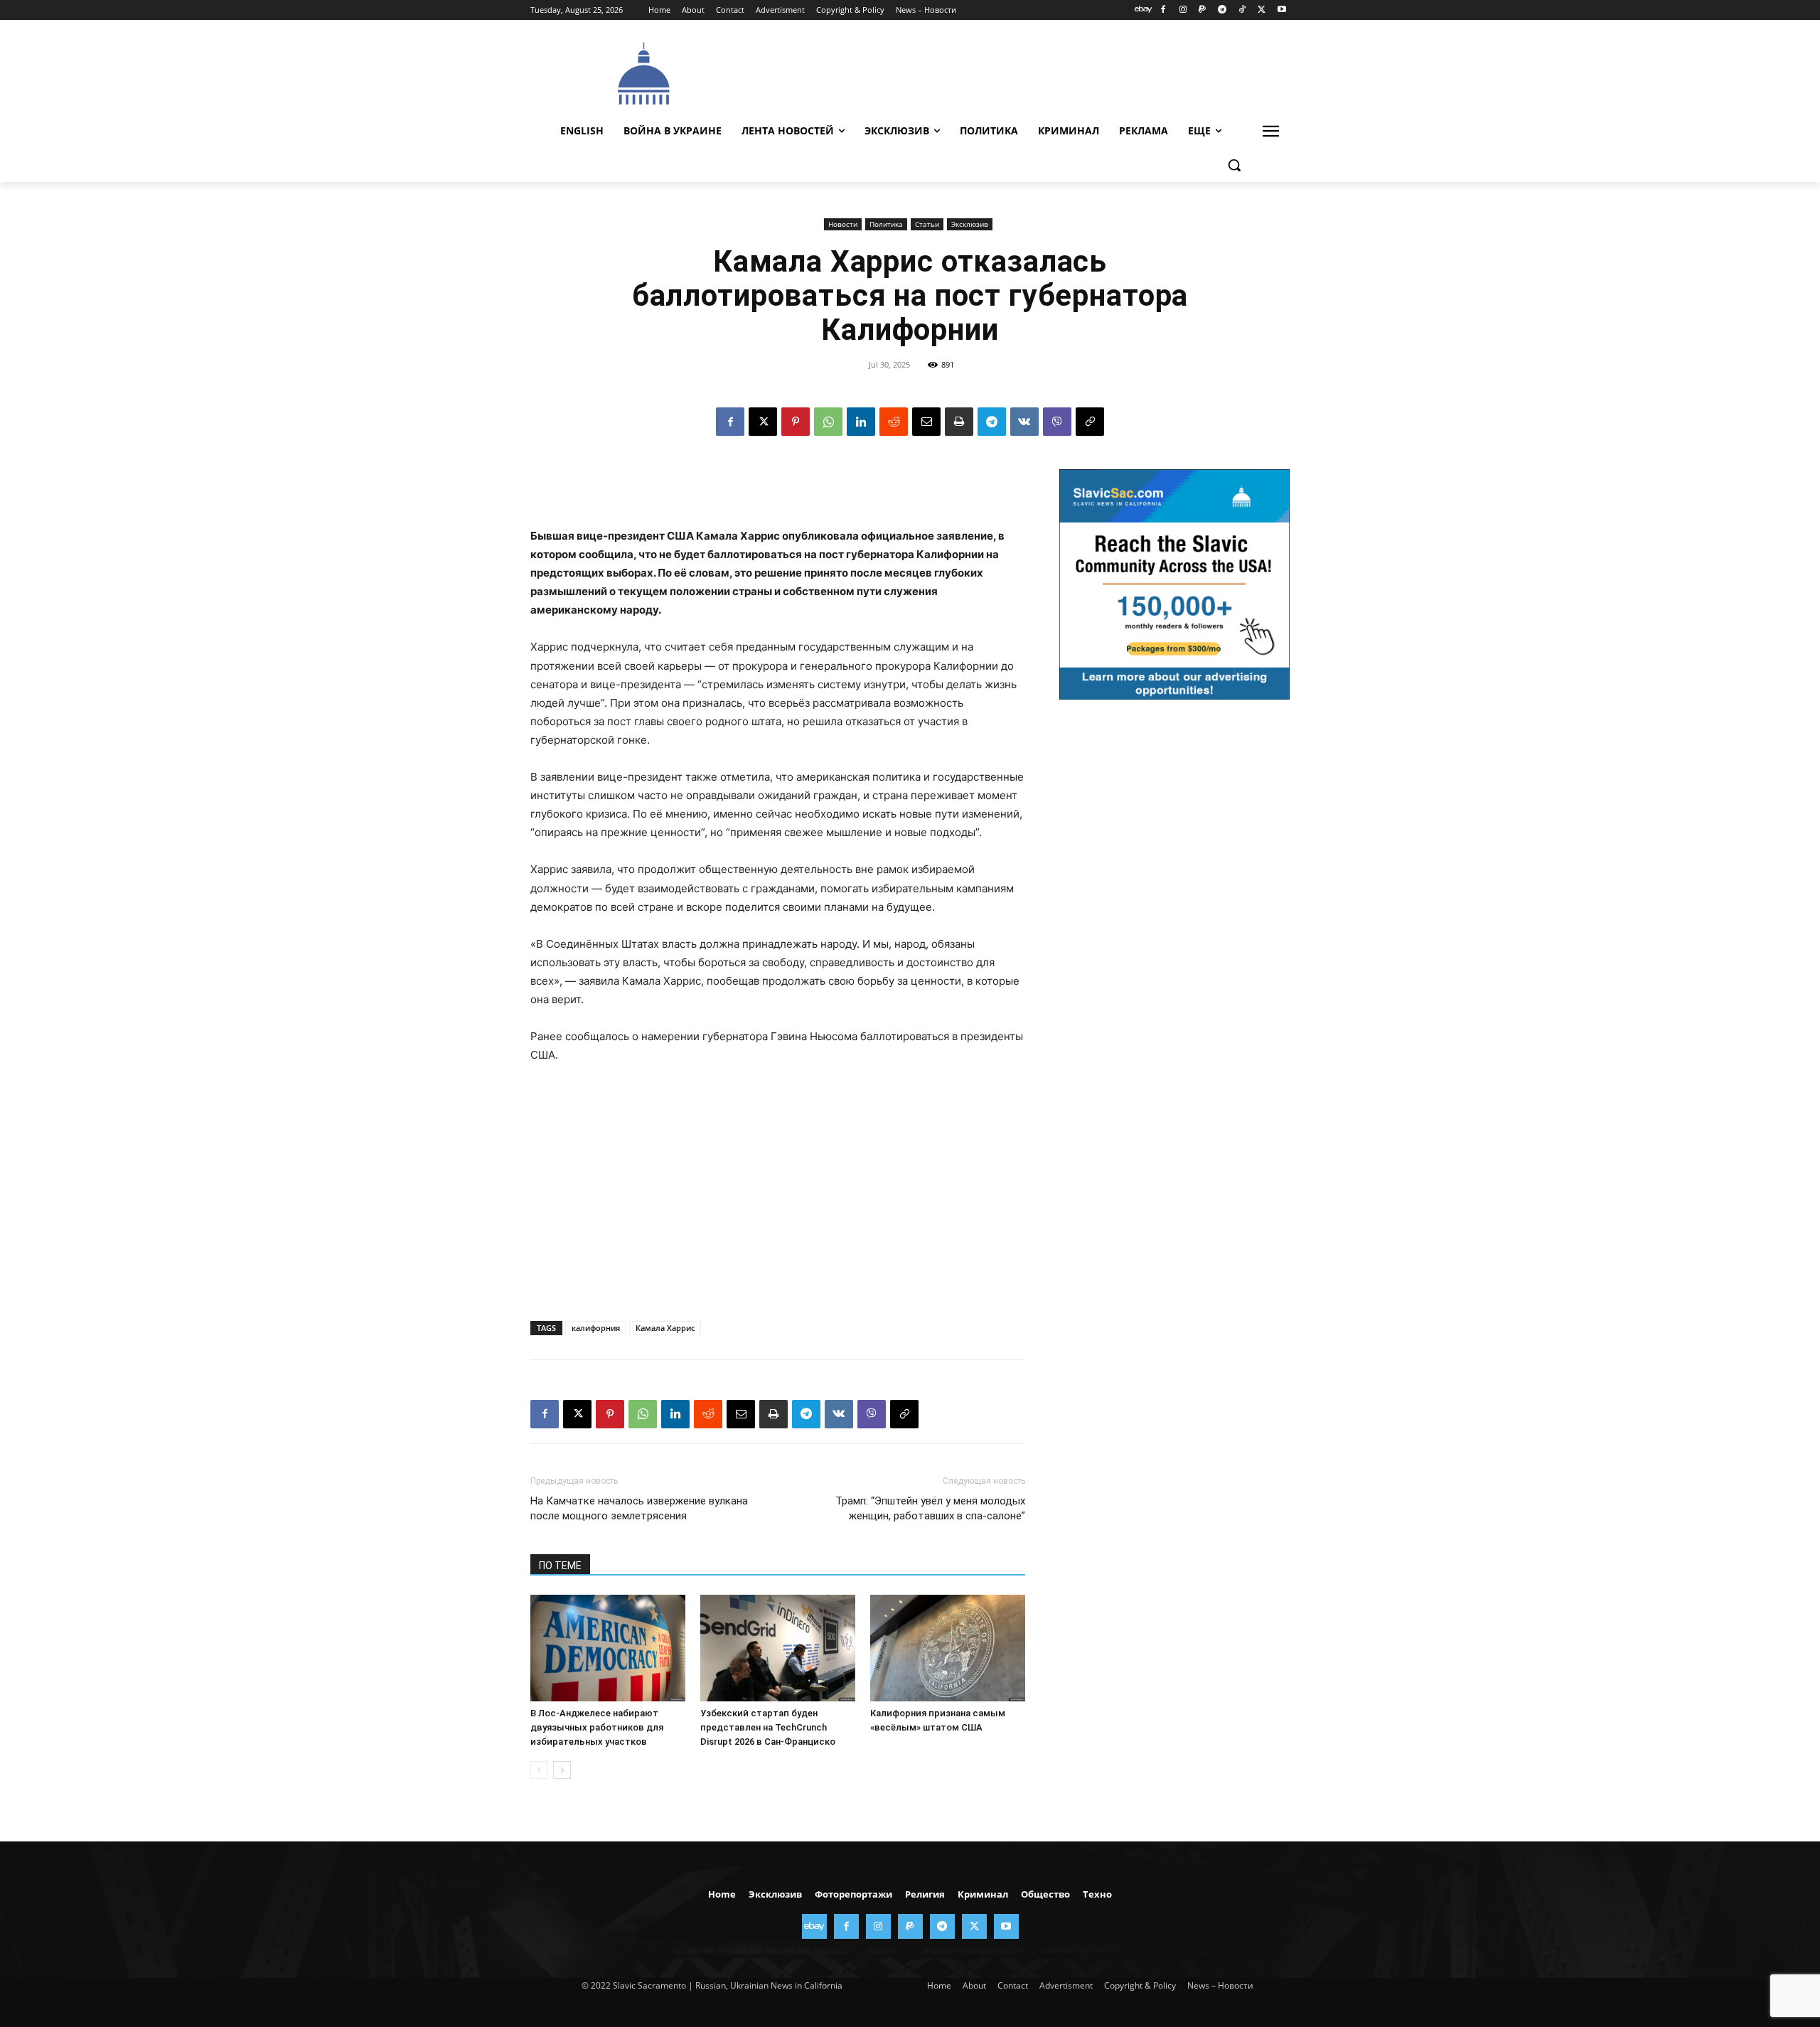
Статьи (927, 224)
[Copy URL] (1090, 422)
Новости (843, 224)
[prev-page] (539, 1770)
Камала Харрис (665, 1328)
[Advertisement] (1017, 72)
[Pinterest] (796, 422)
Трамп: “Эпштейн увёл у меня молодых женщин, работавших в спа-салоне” (930, 1508)
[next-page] (562, 1770)
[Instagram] (1183, 10)
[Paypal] (1203, 10)
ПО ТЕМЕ (560, 1566)
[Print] (959, 422)
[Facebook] (1163, 10)
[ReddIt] (894, 422)
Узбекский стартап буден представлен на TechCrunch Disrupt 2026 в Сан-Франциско (768, 1727)
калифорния (596, 1328)
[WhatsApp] (828, 422)
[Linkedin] (861, 422)
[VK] (1024, 422)
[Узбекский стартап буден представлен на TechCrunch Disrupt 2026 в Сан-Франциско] (778, 1648)
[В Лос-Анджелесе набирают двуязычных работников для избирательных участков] (608, 1648)
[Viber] (1057, 422)
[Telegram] (1222, 10)
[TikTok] (1242, 10)
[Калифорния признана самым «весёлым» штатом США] (948, 1648)
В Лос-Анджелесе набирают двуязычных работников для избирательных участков (597, 1727)
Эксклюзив (970, 224)
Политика (886, 224)
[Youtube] (1281, 10)
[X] (1262, 10)
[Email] (926, 422)
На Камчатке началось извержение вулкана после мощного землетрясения (639, 1508)
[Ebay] (1144, 10)
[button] (1234, 165)
